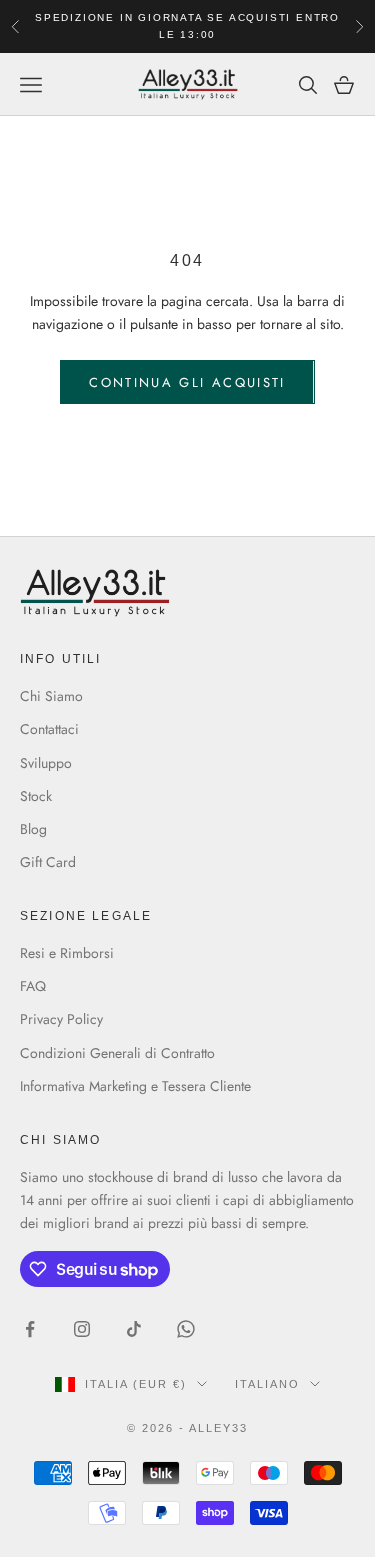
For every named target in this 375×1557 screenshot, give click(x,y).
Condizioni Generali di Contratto (117, 1053)
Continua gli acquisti (187, 382)
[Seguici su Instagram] (82, 1329)
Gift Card (48, 862)
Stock (36, 796)
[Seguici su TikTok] (134, 1329)
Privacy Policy (61, 1019)
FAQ (33, 986)
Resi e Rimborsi (67, 953)
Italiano (267, 1384)
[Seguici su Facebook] (30, 1329)
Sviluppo (46, 763)
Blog (33, 829)
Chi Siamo (51, 696)
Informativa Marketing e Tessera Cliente (135, 1086)
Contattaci (49, 729)
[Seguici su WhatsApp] (186, 1329)
